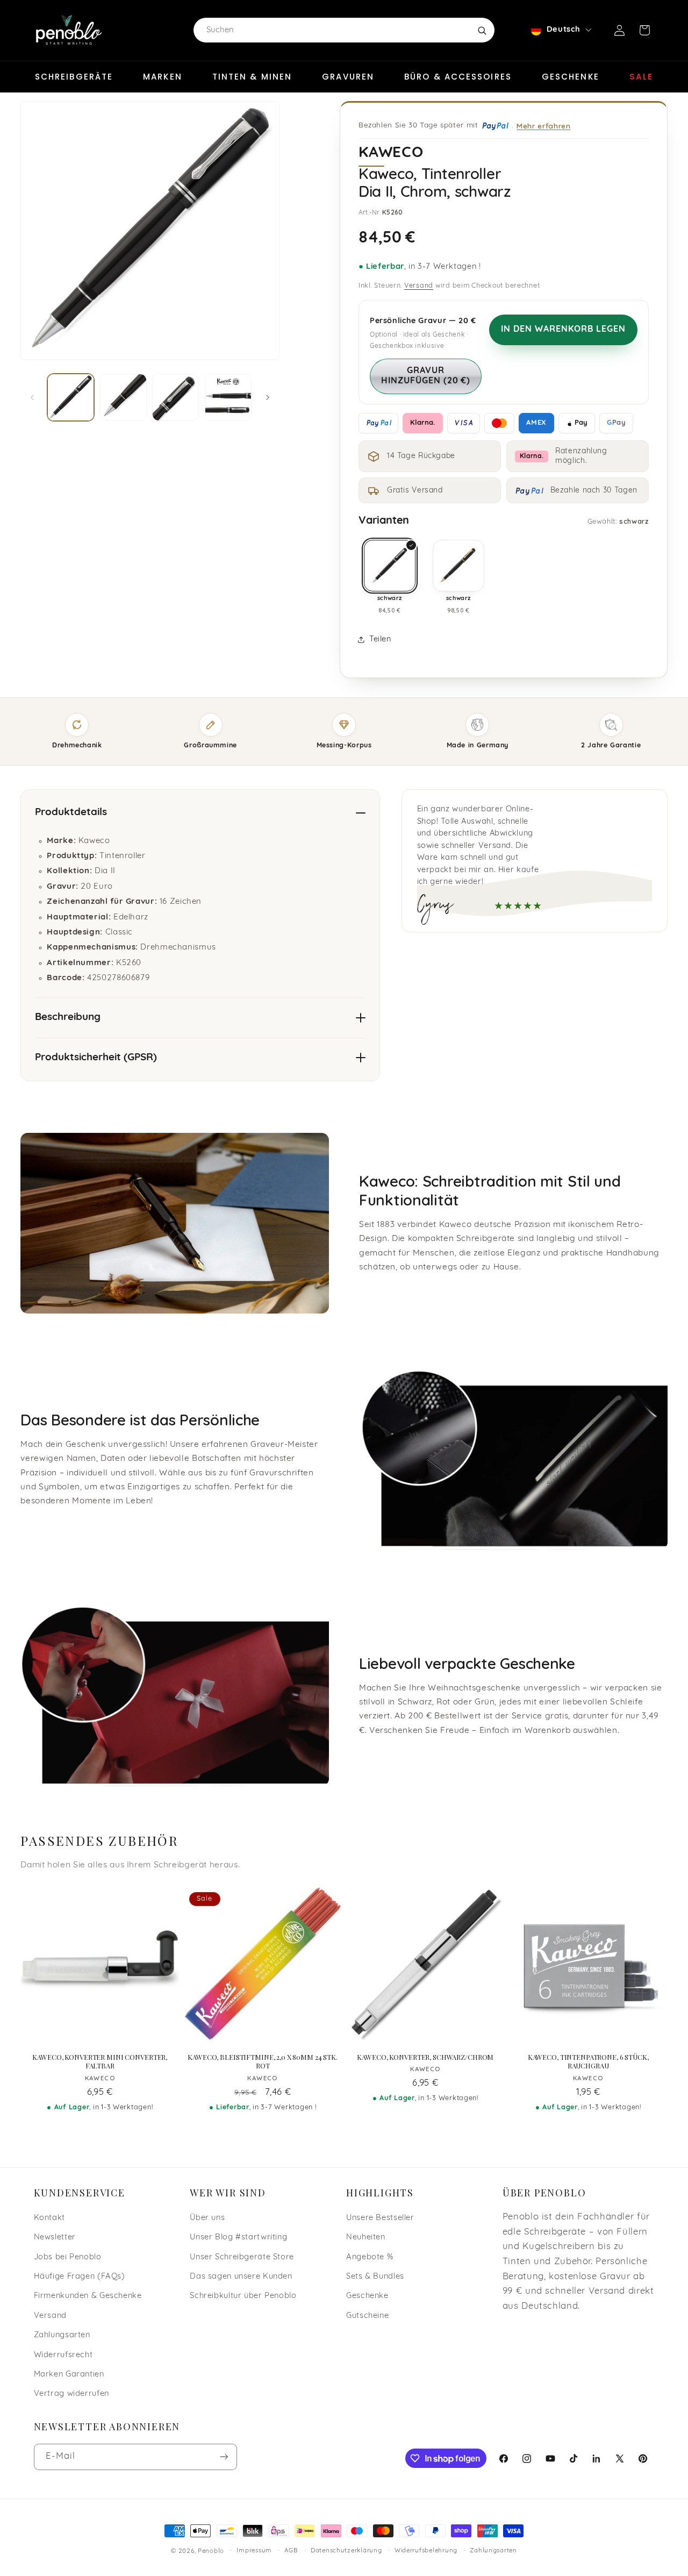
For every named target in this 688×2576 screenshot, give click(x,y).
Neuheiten (366, 2238)
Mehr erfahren (543, 126)
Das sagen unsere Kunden (241, 2277)
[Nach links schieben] (32, 397)
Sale (641, 77)
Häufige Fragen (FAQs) (80, 2277)
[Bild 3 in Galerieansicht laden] (175, 397)
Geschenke (571, 77)
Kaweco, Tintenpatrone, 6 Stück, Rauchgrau (588, 2062)
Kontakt (49, 2218)
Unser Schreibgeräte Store (242, 2257)
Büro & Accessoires (458, 77)
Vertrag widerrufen (71, 2394)
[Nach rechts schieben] (268, 397)
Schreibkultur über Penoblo (243, 2296)
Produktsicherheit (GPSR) (96, 1058)
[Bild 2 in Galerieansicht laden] (123, 397)
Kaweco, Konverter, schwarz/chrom (425, 2057)
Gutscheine (367, 2316)
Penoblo (211, 2551)
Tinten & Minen (252, 77)
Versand (419, 286)
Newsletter (55, 2238)
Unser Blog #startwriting (238, 2238)
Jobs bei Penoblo (68, 2257)
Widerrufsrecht (63, 2355)
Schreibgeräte (74, 77)
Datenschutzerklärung (346, 2551)
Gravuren (348, 77)
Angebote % (370, 2257)
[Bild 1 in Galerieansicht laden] (71, 397)
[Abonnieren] (224, 2457)
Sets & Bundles (375, 2277)
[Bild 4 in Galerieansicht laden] (228, 397)
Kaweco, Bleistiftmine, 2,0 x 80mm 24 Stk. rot (263, 2062)
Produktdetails (71, 813)
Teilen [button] (380, 640)
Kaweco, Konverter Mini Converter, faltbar (100, 2062)
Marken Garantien (69, 2375)
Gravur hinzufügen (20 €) (426, 376)
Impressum (254, 2551)
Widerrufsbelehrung (426, 2551)
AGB (291, 2551)
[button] (644, 30)
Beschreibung (68, 1018)
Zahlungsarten (62, 2335)
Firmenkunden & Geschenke (88, 2296)
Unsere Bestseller (380, 2218)
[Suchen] (482, 30)
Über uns (207, 2218)
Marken (163, 77)
